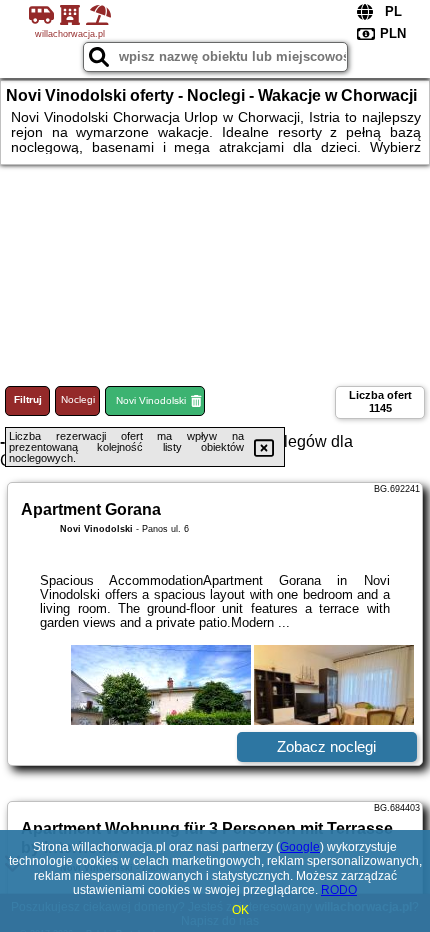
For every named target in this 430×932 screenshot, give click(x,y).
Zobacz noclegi (326, 746)
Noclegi (78, 399)
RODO (339, 890)
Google (300, 847)
